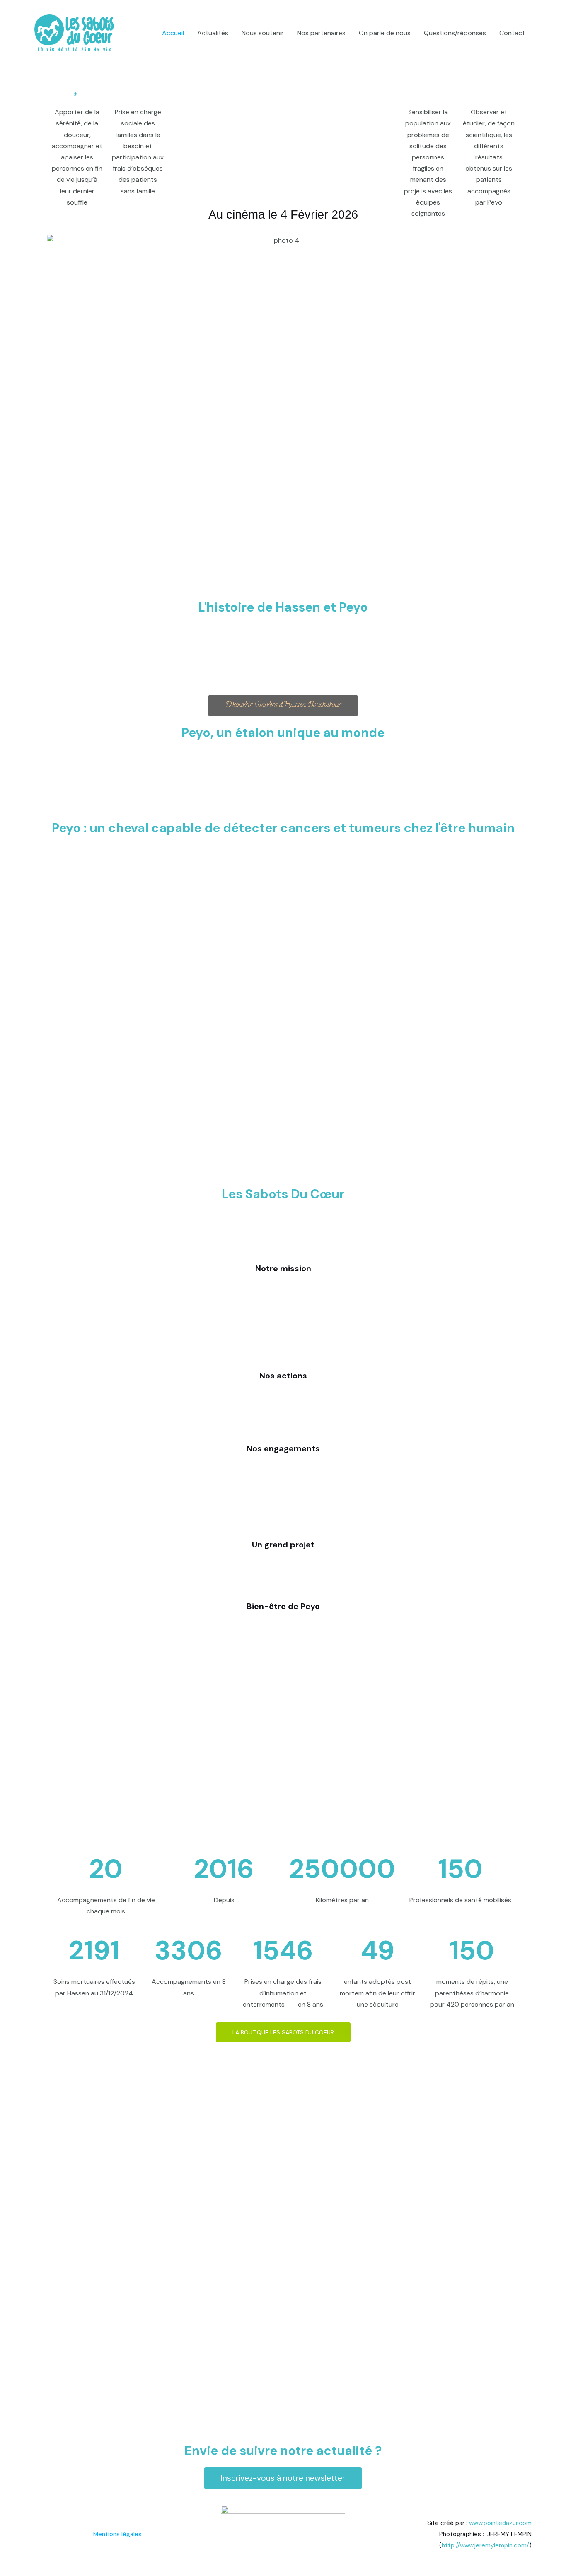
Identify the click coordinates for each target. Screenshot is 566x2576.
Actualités (213, 33)
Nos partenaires (321, 33)
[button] (57, 392)
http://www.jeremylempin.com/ (485, 2545)
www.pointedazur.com (500, 2523)
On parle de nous (385, 33)
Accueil (173, 33)
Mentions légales (117, 2534)
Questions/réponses (455, 33)
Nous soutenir (263, 33)
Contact (512, 33)
